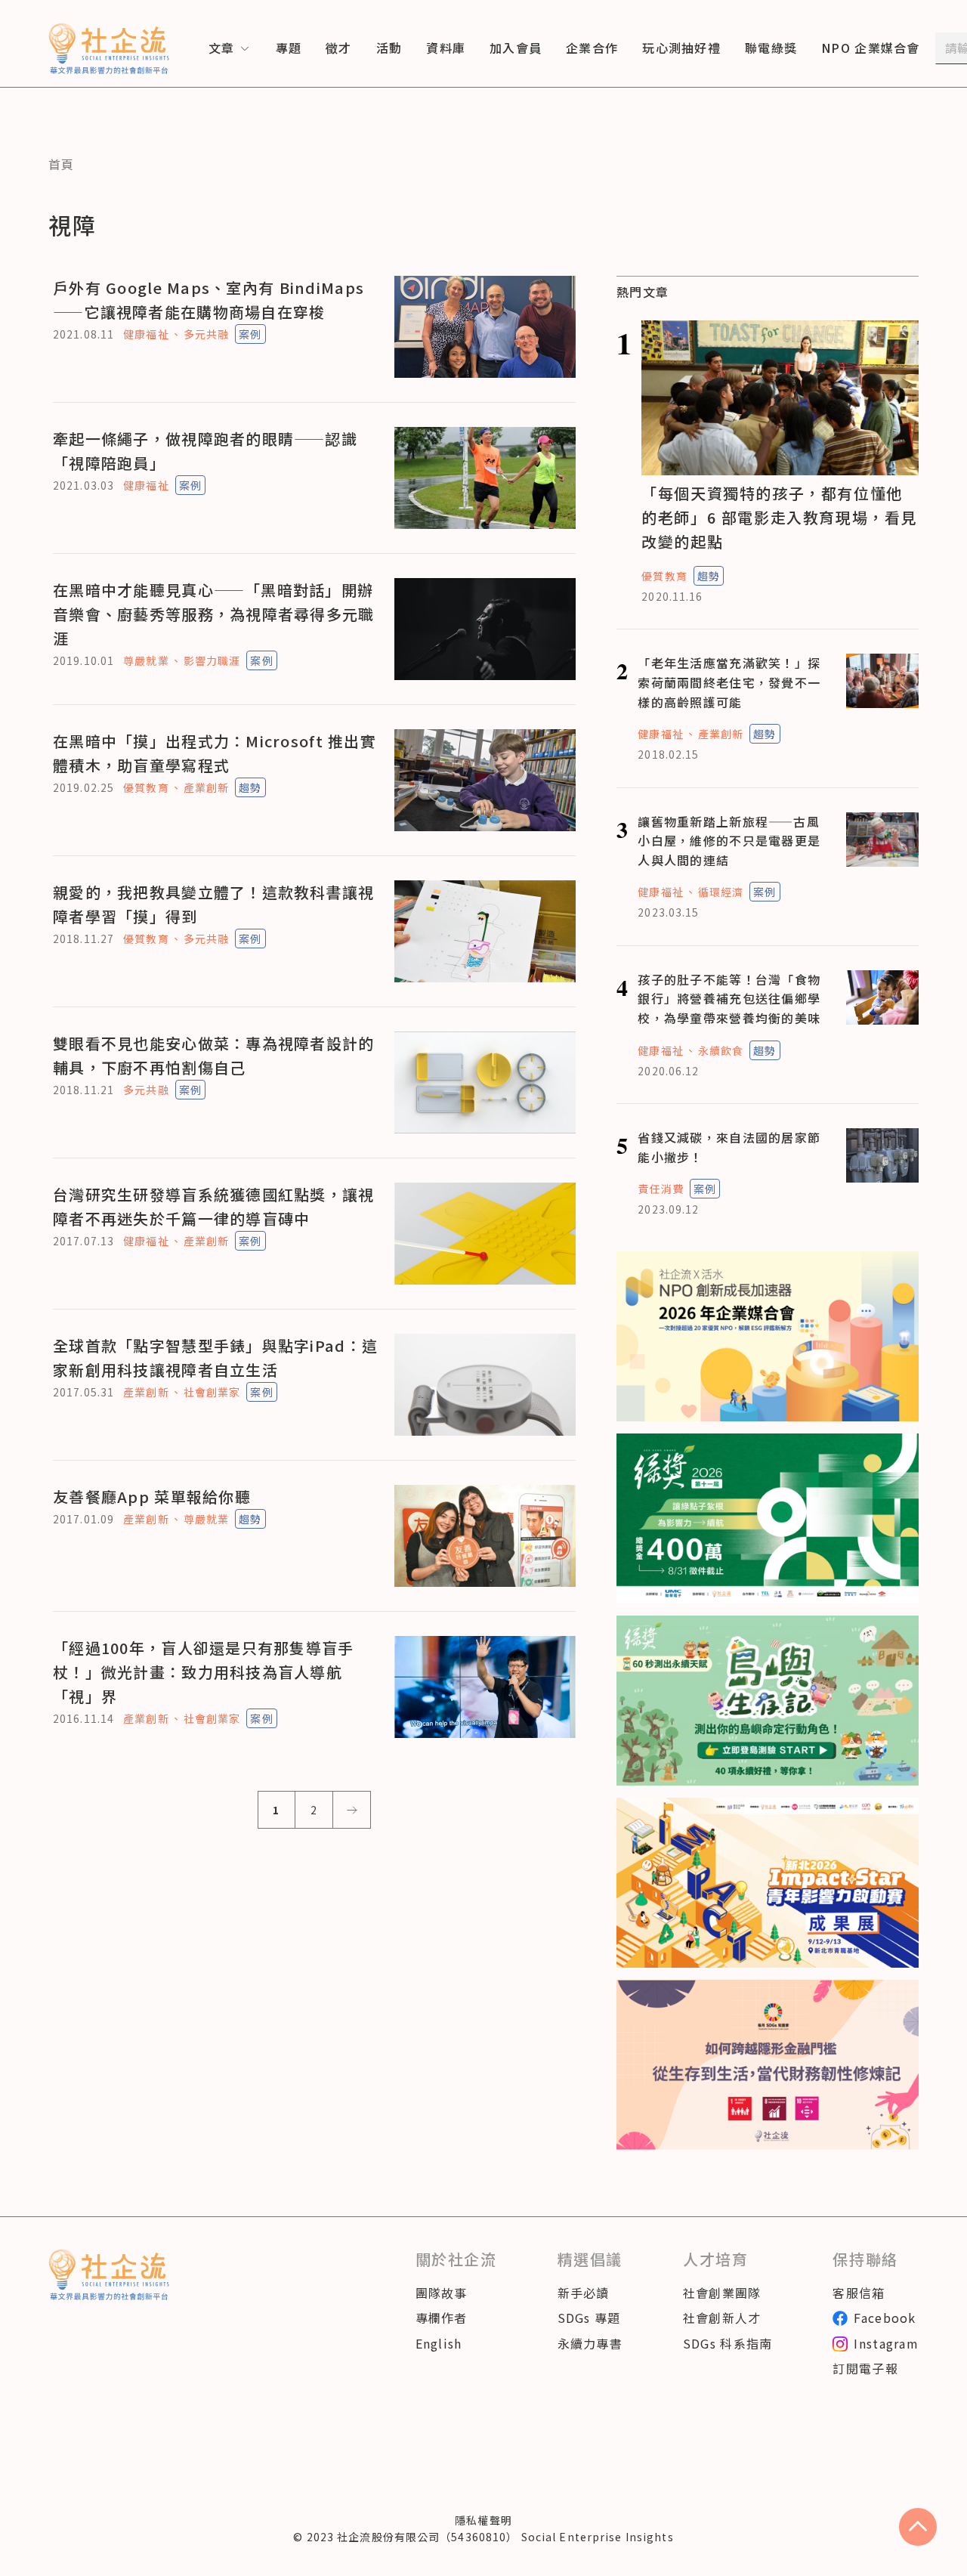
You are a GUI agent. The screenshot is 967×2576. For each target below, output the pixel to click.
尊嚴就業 (146, 660)
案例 (250, 334)
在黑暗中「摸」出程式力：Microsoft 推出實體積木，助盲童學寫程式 (215, 753)
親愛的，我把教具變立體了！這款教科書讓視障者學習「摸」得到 (214, 904)
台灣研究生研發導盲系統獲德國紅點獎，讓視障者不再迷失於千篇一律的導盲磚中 (214, 1206)
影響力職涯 (212, 660)
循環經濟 (721, 892)
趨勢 (250, 787)
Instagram (886, 2343)
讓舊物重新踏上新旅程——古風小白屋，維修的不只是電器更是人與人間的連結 (729, 841)
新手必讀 (584, 2293)
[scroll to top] (918, 2527)
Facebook (885, 2318)
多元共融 (206, 334)
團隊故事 (442, 2293)
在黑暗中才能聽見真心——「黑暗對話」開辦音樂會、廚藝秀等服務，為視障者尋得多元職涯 (214, 614)
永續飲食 (721, 1050)
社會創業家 (212, 1392)
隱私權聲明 (483, 2520)
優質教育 (146, 787)
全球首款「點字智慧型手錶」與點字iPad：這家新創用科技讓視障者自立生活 (215, 1358)
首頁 (62, 164)
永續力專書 (590, 2343)
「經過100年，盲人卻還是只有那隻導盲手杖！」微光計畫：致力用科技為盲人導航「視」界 (204, 1672)
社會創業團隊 (722, 2293)
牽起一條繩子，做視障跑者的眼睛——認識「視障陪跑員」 (205, 451)
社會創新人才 (722, 2318)
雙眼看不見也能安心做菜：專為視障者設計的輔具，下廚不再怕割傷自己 (214, 1055)
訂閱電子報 (865, 2368)
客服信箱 (859, 2293)
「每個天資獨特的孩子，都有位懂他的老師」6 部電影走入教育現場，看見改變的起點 (779, 517)
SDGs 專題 (589, 2318)
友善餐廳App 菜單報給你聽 (152, 1497)
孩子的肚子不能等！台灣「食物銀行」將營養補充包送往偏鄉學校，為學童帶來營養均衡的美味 (729, 999)
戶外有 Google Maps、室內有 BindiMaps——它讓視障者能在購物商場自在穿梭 (209, 300)
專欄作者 (442, 2318)
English (439, 2343)
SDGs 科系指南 (728, 2343)
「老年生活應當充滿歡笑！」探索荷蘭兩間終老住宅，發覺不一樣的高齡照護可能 (729, 682)
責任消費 (660, 1189)
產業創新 (206, 787)
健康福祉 (146, 334)
